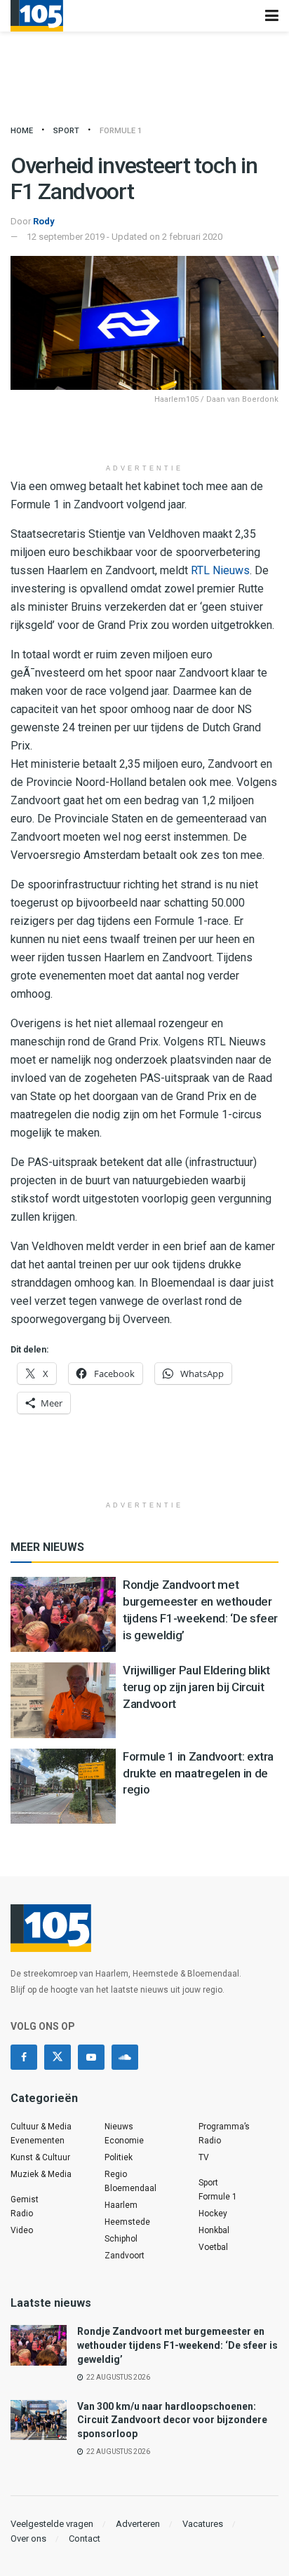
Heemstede (127, 2222)
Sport (66, 131)
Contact (85, 2538)
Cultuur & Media (41, 2127)
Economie (124, 2141)
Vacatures (203, 2524)
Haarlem (121, 2205)
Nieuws (119, 2127)
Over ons (28, 2538)
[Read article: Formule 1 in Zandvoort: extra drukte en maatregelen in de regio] (63, 1786)
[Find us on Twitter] (58, 2057)
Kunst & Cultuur (40, 2157)
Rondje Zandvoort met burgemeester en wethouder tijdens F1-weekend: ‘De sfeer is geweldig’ (177, 2345)
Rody (44, 221)
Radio (22, 2214)
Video (22, 2230)
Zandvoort (125, 2256)
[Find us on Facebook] (24, 2057)
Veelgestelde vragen (52, 2524)
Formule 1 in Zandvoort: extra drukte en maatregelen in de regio (198, 1773)
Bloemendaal (130, 2188)
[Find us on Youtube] (91, 2057)
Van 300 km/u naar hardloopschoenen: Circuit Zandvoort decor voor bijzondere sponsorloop (172, 2420)
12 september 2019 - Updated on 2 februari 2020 (125, 237)
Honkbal (214, 2230)
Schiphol (121, 2239)
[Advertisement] (144, 435)
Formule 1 (121, 131)
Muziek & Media (41, 2174)
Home (22, 131)
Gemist (25, 2199)
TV (204, 2157)
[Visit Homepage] (37, 16)
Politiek (119, 2157)
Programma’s (224, 2127)
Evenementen (38, 2141)
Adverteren (138, 2524)
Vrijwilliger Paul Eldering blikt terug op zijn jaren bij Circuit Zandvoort (196, 1687)
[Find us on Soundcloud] (125, 2057)
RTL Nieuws (220, 570)
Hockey (213, 2214)
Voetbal (213, 2247)
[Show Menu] (272, 16)
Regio (116, 2174)
